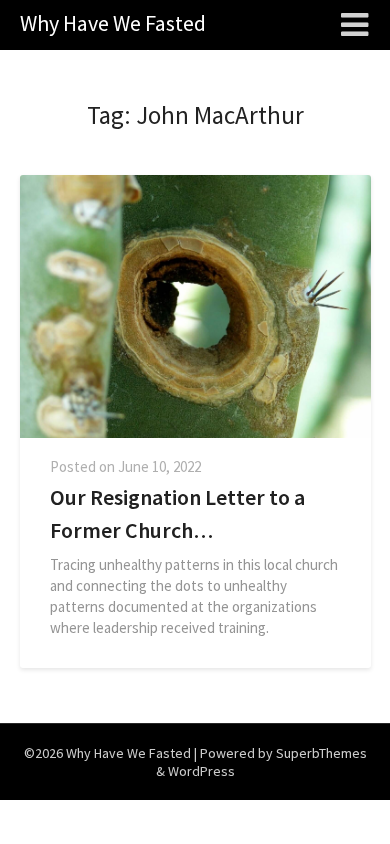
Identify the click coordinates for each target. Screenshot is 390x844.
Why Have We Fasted (113, 23)
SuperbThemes (321, 753)
